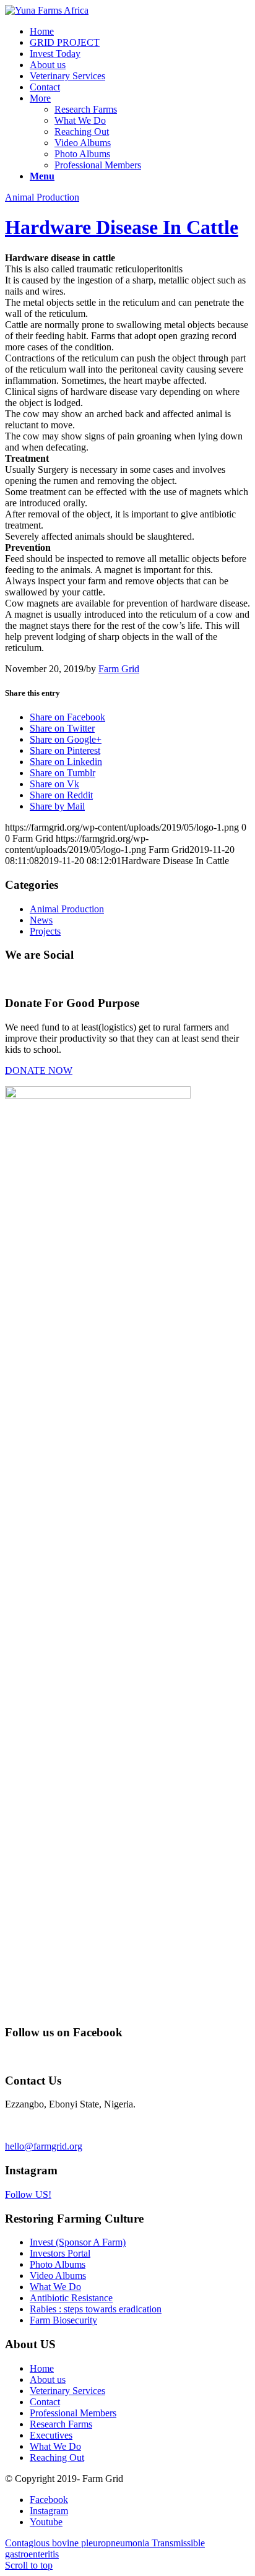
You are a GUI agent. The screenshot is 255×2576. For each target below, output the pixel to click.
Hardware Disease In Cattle (122, 227)
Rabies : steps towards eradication (96, 2309)
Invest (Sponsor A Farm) (78, 2242)
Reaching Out (82, 132)
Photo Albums (82, 154)
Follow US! (28, 2194)
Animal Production (42, 197)
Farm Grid (119, 669)
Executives (51, 2435)
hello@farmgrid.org (44, 2146)
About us (48, 2379)
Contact (45, 2402)
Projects (45, 931)
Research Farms (86, 109)
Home (42, 2368)
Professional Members (98, 165)
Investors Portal (60, 2253)
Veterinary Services (67, 2391)
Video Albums (83, 143)
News (41, 920)
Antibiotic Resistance (71, 2298)
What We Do (80, 120)
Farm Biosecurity (63, 2320)
